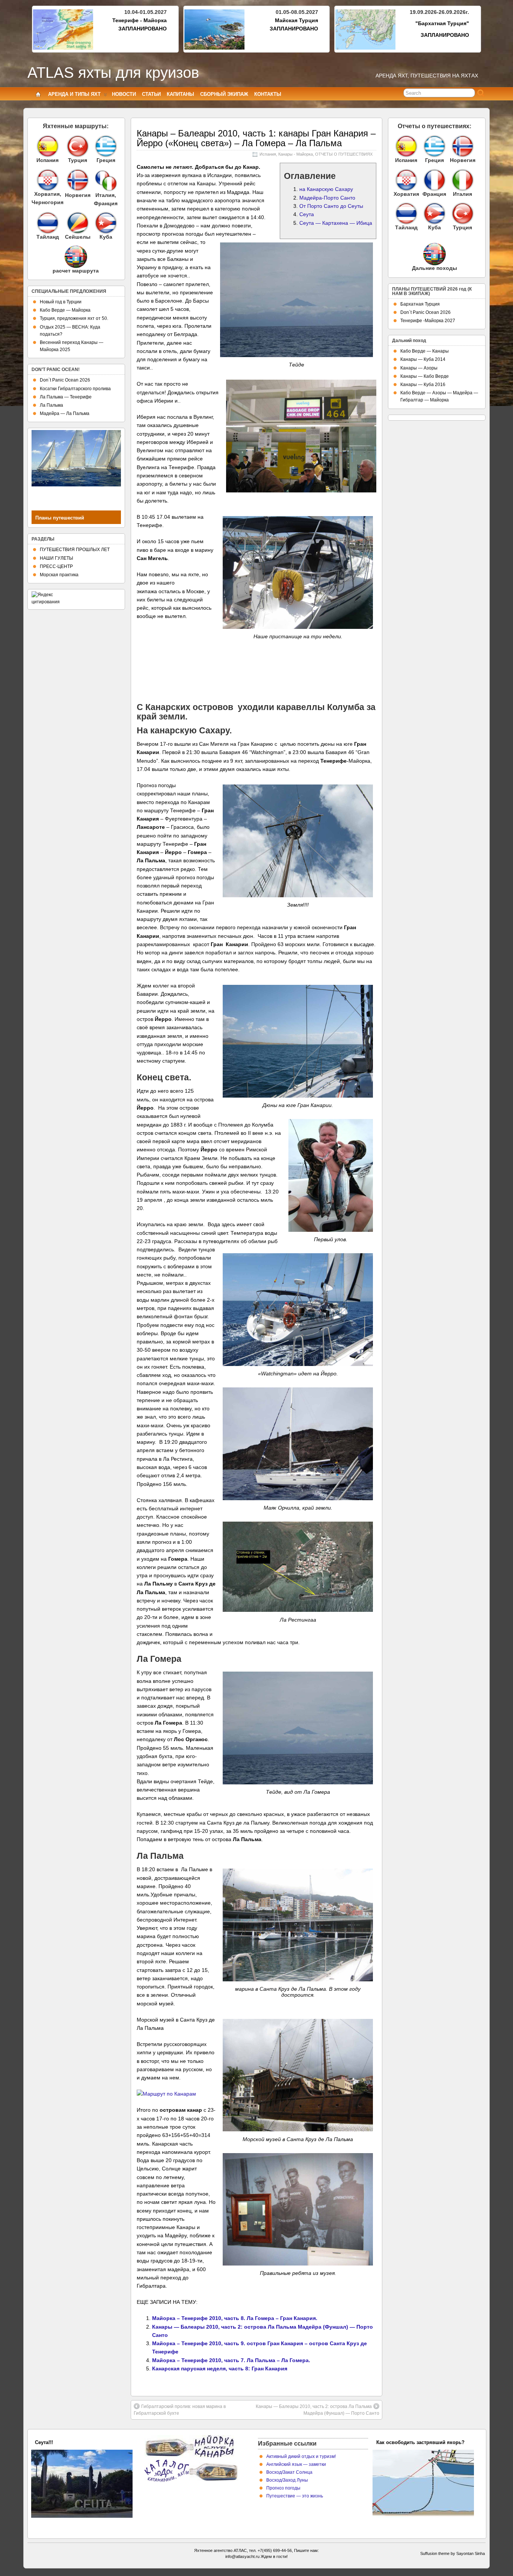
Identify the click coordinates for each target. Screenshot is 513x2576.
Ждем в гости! (274, 2556)
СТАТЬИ (151, 94)
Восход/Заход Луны (287, 2480)
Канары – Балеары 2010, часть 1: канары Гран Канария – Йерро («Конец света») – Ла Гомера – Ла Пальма (256, 138)
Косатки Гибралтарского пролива (75, 389)
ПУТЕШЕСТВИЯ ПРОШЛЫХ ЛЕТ (75, 550)
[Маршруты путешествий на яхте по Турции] (78, 146)
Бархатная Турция (420, 304)
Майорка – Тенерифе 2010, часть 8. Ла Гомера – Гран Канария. (235, 2318)
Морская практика (59, 575)
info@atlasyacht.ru (242, 2556)
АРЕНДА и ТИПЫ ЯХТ (74, 94)
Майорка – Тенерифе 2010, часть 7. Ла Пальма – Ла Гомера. (231, 2360)
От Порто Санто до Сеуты (331, 206)
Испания (268, 154)
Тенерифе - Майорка (140, 20)
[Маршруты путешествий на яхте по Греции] (106, 146)
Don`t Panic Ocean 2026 (65, 380)
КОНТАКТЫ (268, 94)
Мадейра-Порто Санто (327, 198)
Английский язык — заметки (296, 2464)
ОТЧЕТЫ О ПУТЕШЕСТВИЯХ (344, 154)
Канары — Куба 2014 (423, 359)
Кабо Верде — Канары (425, 351)
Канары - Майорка (296, 154)
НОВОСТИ (124, 94)
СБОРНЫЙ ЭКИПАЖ (224, 94)
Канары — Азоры (419, 368)
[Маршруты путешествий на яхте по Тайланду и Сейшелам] (48, 223)
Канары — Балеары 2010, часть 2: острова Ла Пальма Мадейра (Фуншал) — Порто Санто (318, 2410)
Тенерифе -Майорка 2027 (428, 321)
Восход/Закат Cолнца (289, 2472)
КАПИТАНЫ (180, 94)
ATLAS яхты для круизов (113, 73)
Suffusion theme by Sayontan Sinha (453, 2553)
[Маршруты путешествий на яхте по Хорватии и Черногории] (48, 180)
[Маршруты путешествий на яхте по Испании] (48, 146)
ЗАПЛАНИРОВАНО (143, 29)
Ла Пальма (51, 405)
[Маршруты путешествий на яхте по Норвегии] (78, 189)
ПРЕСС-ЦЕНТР (56, 566)
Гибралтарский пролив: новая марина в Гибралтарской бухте (180, 2410)
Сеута (307, 214)
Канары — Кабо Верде (425, 376)
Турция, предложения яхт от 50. (74, 318)
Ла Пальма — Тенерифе (66, 397)
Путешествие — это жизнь (295, 2496)
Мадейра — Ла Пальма (65, 413)
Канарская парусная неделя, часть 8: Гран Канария (220, 2369)
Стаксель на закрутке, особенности (419, 2442)
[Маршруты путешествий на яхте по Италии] (106, 189)
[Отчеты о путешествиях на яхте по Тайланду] (406, 214)
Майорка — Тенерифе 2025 (67, 2442)
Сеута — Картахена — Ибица (336, 223)
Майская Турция (296, 20)
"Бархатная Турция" (442, 23)
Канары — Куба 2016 (423, 385)
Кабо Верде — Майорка (65, 310)
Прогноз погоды (283, 2488)
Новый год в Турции (61, 302)
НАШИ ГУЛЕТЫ (57, 558)
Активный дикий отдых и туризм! (301, 2456)
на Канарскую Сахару (326, 189)
